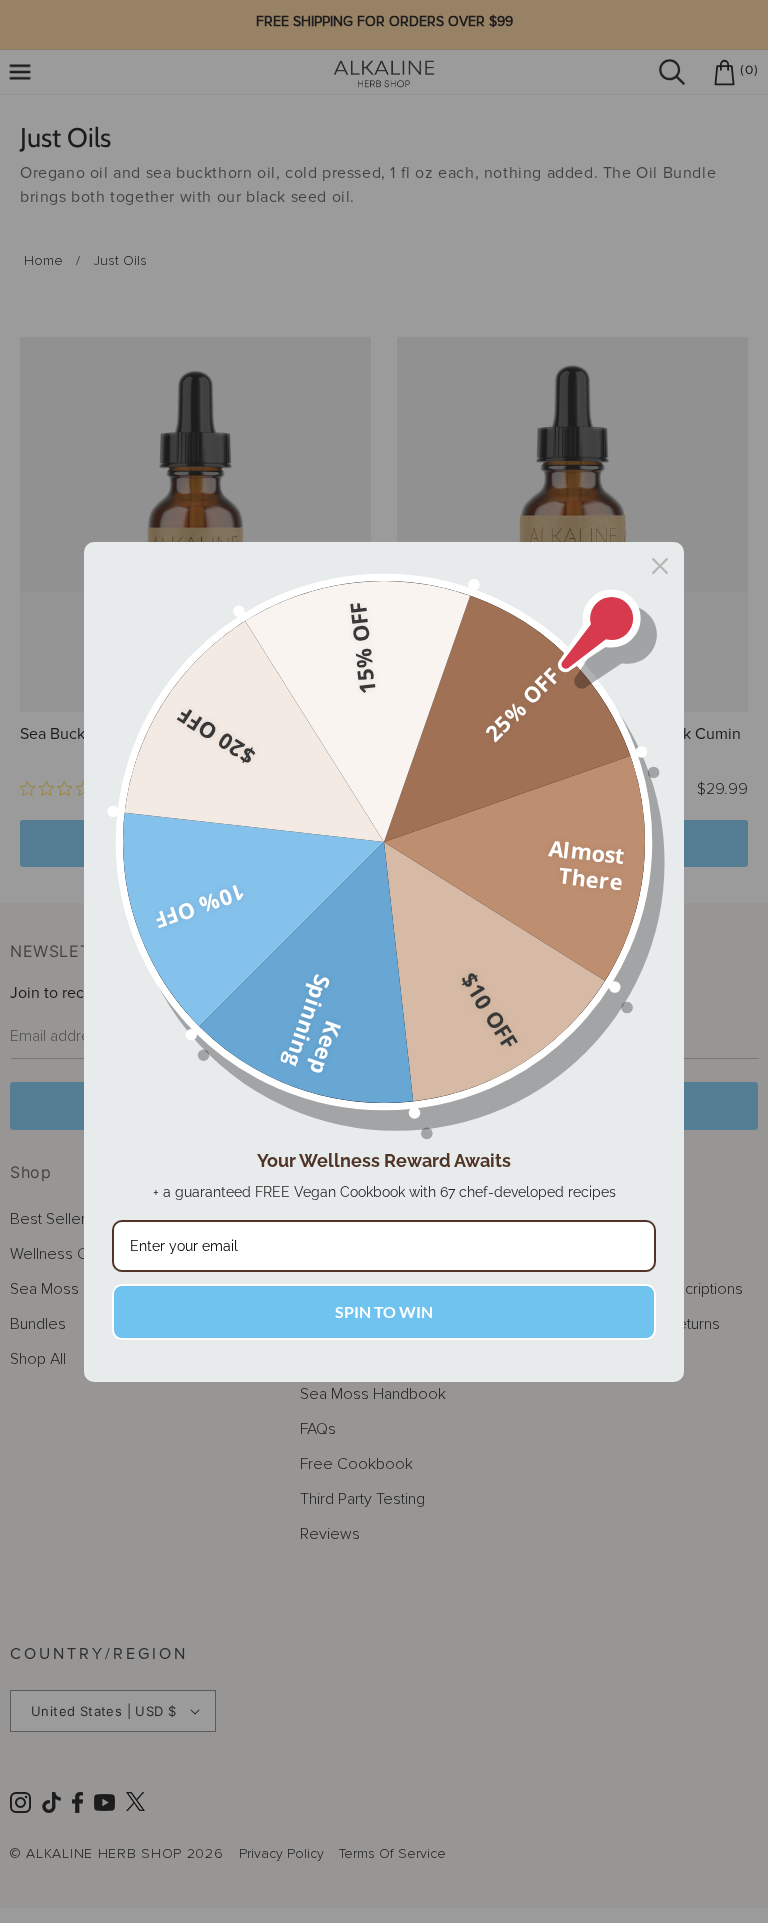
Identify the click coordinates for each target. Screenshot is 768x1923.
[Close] (660, 566)
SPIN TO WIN (384, 1311)
